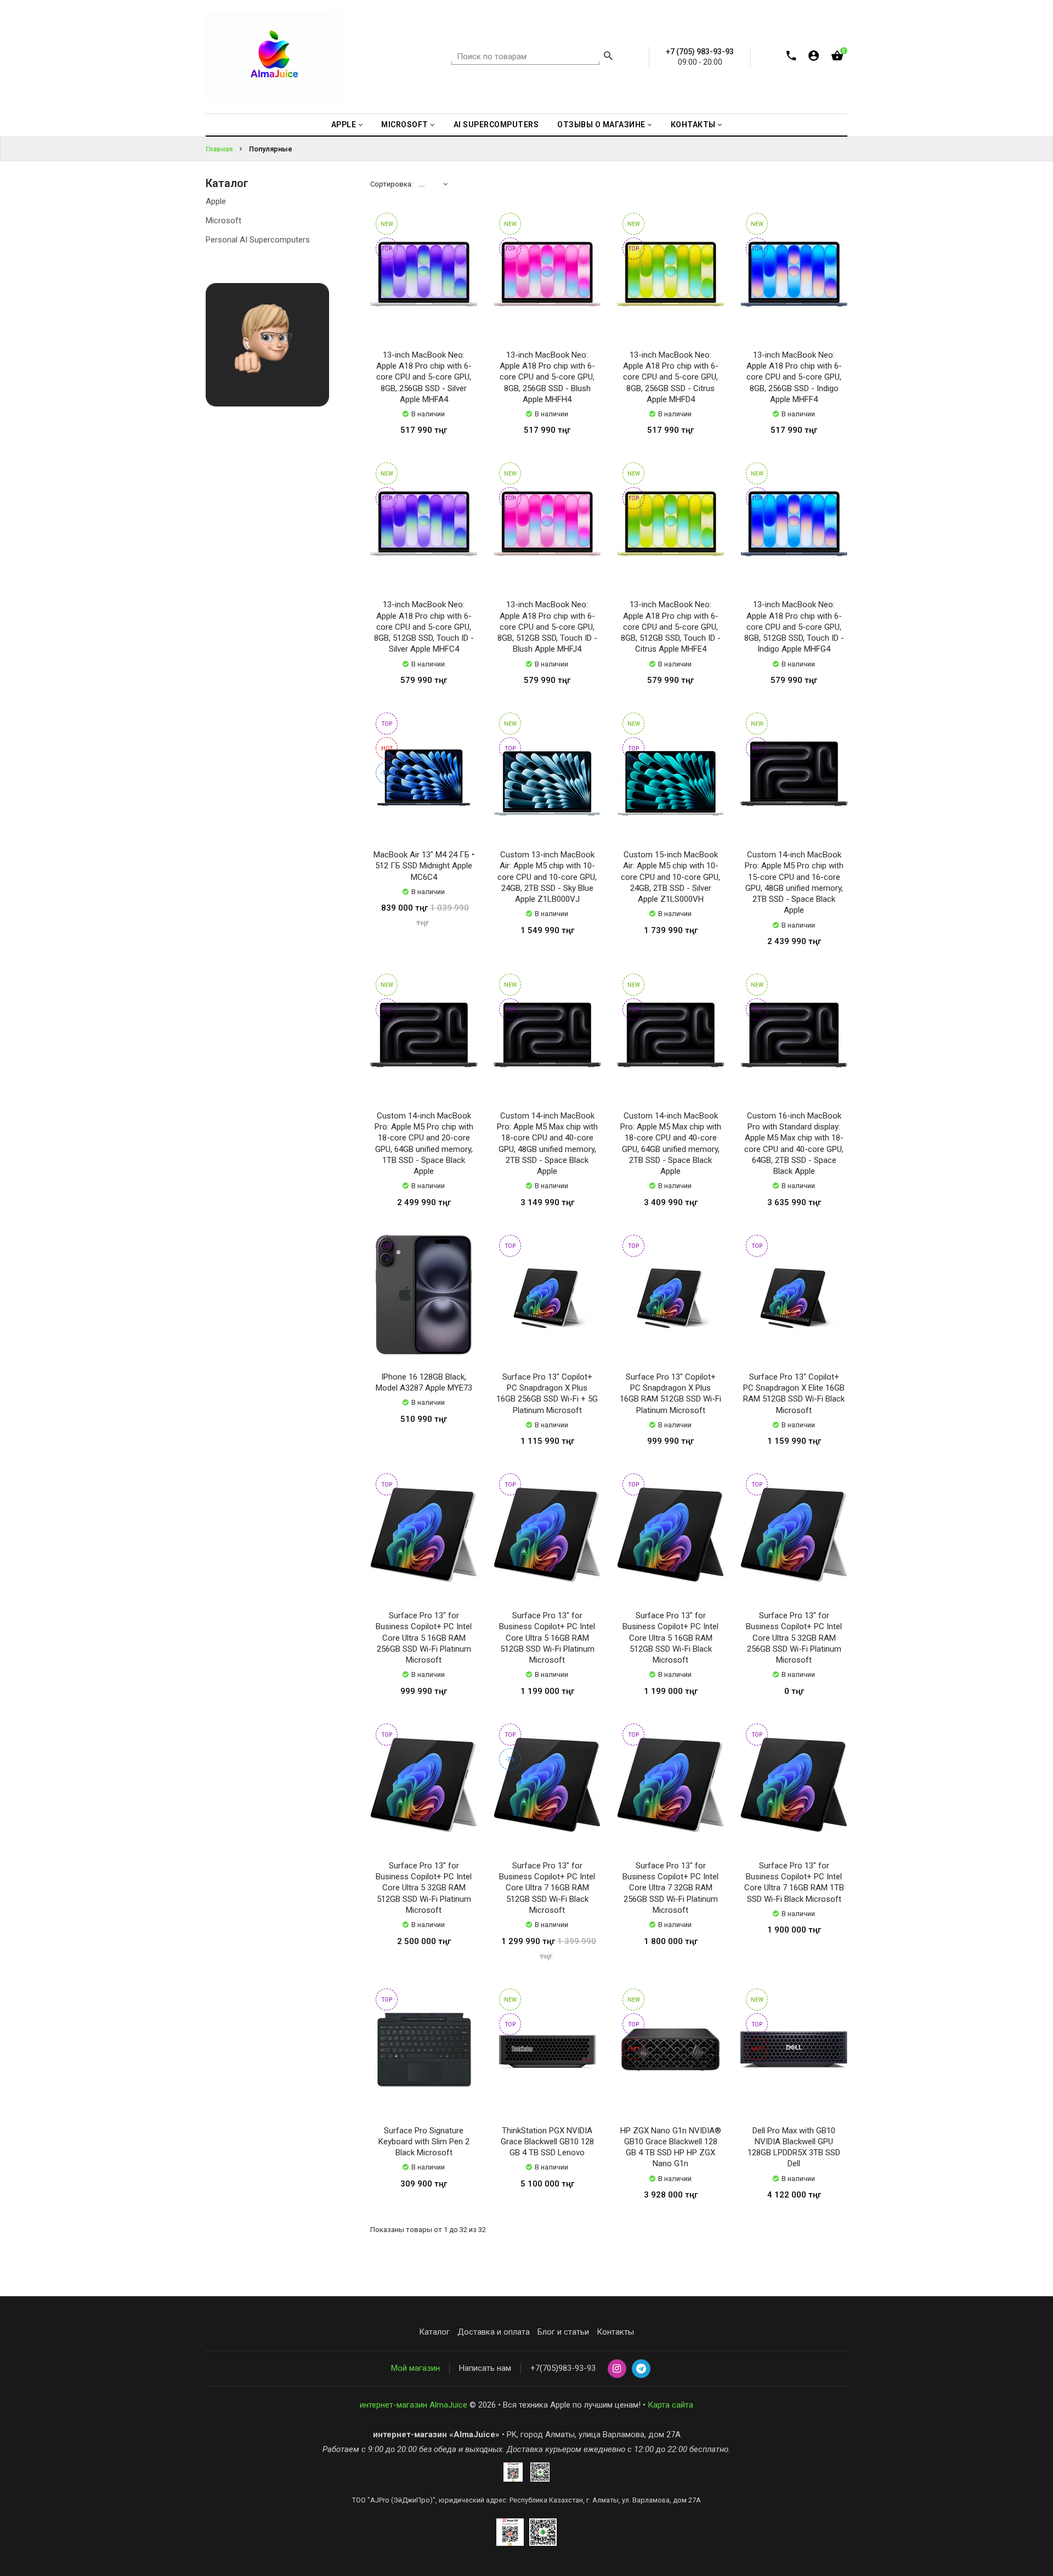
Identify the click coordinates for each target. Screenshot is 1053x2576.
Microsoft (223, 221)
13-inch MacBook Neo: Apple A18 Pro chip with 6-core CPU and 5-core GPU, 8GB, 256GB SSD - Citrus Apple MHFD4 (671, 377)
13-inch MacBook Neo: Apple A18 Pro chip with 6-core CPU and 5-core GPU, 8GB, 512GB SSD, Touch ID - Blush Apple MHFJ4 (547, 627)
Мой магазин (415, 2368)
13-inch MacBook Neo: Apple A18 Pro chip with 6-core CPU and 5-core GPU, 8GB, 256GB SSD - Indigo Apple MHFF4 (794, 377)
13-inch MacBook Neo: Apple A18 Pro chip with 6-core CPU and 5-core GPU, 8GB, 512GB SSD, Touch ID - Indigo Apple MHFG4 (794, 627)
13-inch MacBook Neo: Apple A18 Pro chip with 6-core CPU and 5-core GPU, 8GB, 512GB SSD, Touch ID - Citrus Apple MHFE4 (671, 627)
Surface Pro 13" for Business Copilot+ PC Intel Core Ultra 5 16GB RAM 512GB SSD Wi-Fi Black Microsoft (670, 1638)
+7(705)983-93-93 (563, 2368)
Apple (216, 201)
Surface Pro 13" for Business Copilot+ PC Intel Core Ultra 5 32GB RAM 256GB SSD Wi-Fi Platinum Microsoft (794, 1638)
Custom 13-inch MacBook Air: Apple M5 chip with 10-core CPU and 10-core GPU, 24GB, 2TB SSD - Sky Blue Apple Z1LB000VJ (547, 877)
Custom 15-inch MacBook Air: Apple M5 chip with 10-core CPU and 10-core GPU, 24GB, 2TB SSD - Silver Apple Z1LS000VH (670, 877)
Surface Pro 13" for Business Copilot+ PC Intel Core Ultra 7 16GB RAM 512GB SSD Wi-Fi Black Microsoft (547, 1888)
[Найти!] (608, 57)
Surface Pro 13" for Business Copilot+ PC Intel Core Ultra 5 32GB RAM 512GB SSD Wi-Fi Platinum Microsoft (424, 1888)
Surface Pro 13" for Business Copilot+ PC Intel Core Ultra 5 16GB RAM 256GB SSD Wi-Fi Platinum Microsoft (424, 1638)
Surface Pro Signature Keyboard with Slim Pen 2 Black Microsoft (424, 2142)
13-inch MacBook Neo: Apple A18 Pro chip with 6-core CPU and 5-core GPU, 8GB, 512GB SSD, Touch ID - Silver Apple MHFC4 (424, 627)
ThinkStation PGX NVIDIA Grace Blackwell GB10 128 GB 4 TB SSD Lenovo (547, 2142)
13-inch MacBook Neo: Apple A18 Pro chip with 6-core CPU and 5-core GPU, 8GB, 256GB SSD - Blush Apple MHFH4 (547, 377)
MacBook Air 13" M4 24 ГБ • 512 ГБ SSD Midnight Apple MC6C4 (424, 866)
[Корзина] (837, 58)
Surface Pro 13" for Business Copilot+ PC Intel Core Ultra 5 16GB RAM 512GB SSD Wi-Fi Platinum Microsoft (547, 1638)
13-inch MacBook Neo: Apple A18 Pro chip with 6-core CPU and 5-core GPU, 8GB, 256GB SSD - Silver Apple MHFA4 (424, 377)
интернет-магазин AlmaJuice (414, 2405)
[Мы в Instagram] (617, 2369)
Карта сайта (670, 2405)
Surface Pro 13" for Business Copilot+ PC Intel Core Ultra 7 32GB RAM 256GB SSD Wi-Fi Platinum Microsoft (670, 1888)
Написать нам (485, 2368)
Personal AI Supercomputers (258, 240)
